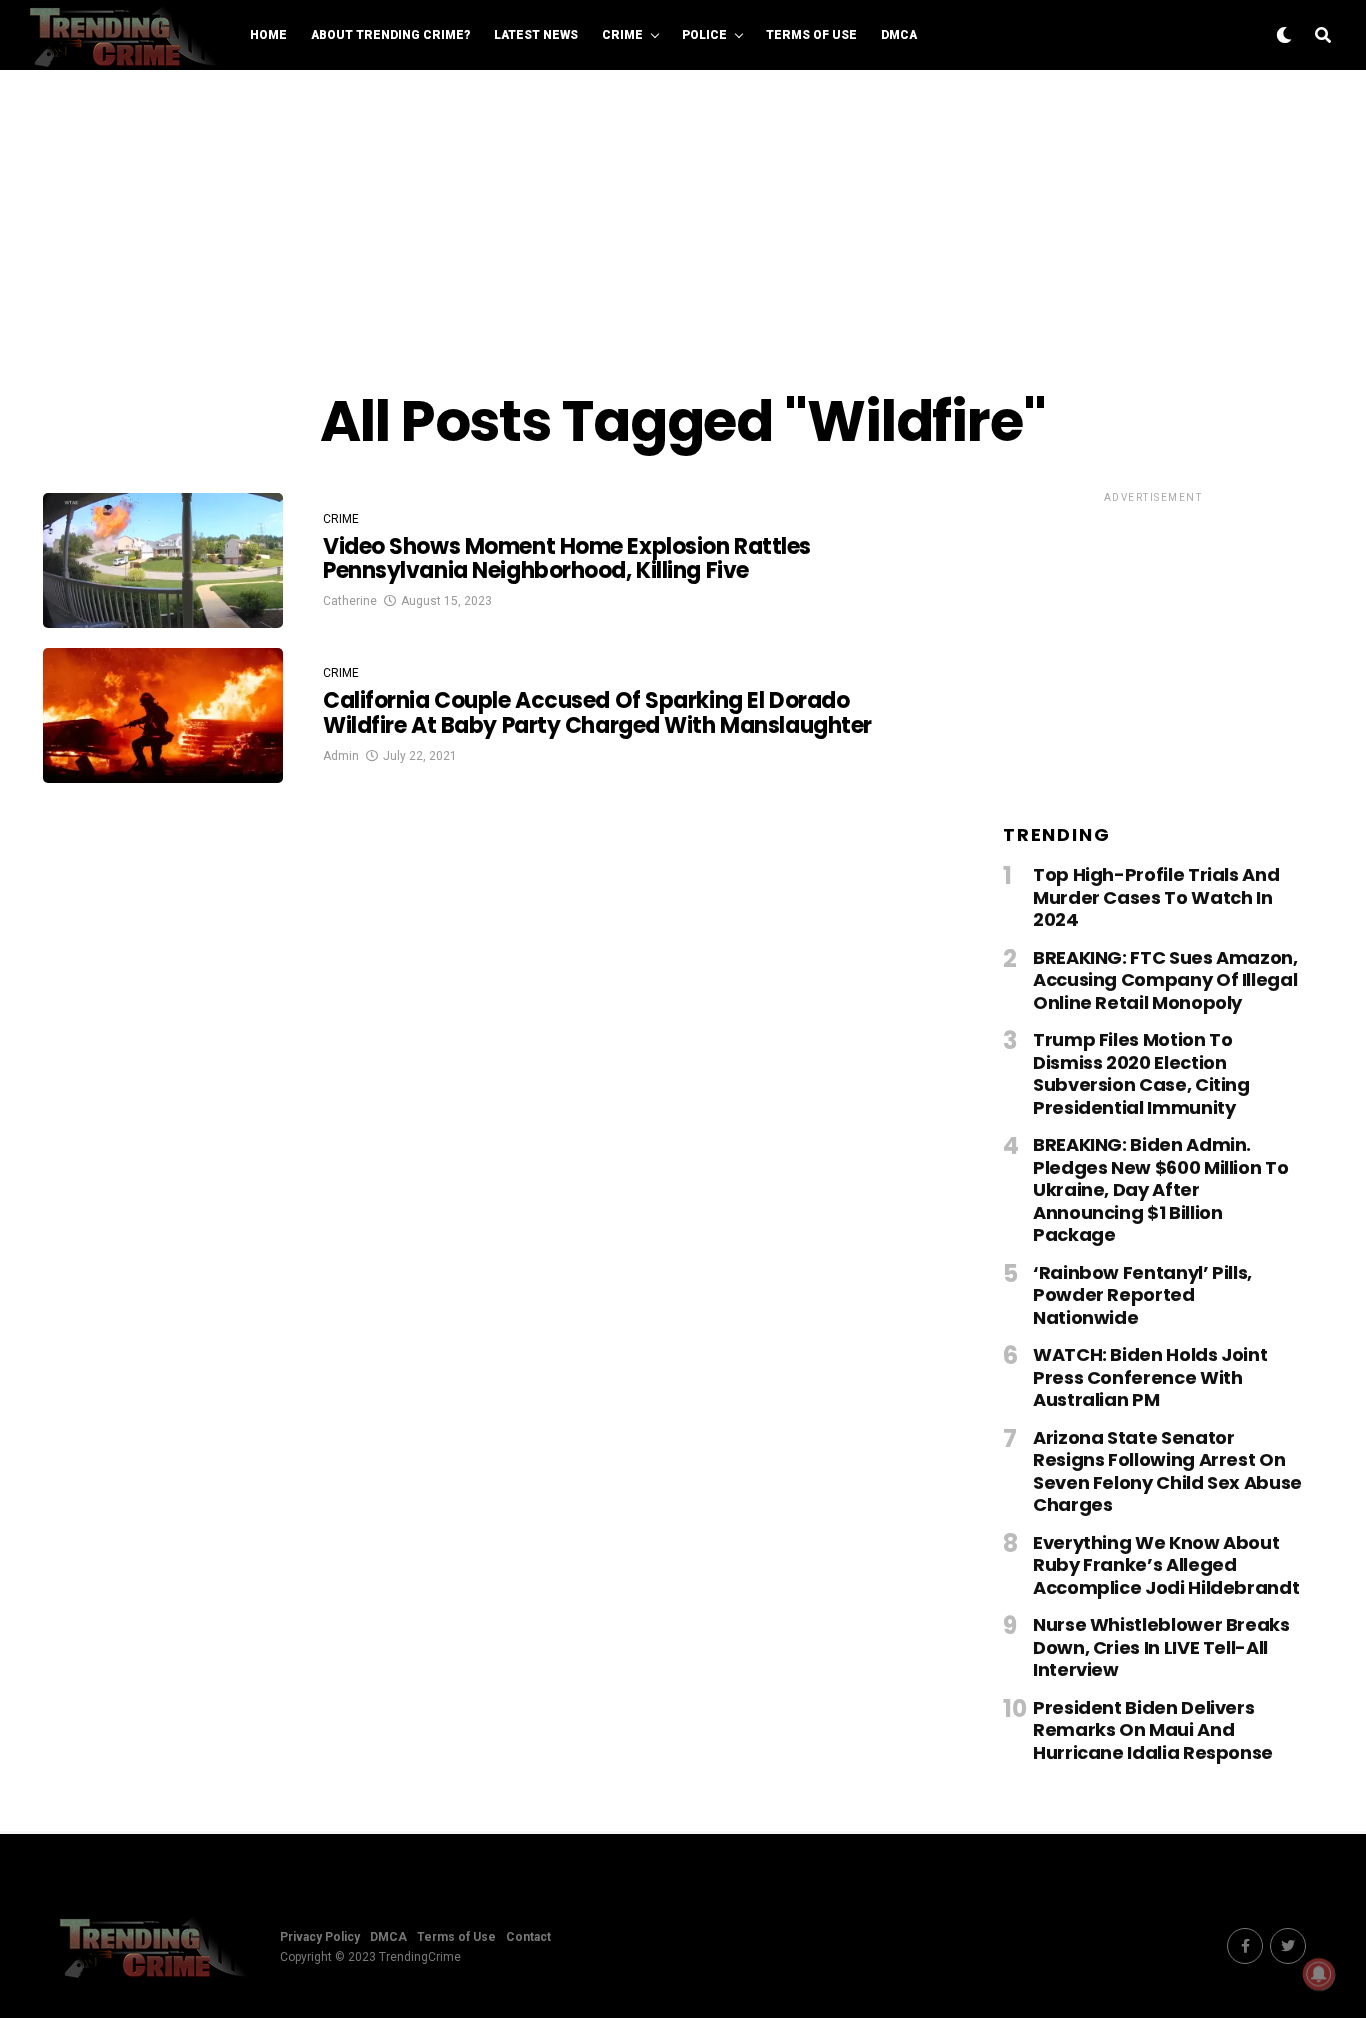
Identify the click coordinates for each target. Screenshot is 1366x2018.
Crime (622, 35)
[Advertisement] (683, 230)
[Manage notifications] (1319, 1974)
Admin (341, 756)
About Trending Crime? (390, 35)
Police (704, 35)
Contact (528, 1937)
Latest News (536, 35)
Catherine (350, 601)
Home (268, 35)
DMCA (899, 35)
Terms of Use (811, 35)
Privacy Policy (320, 1937)
